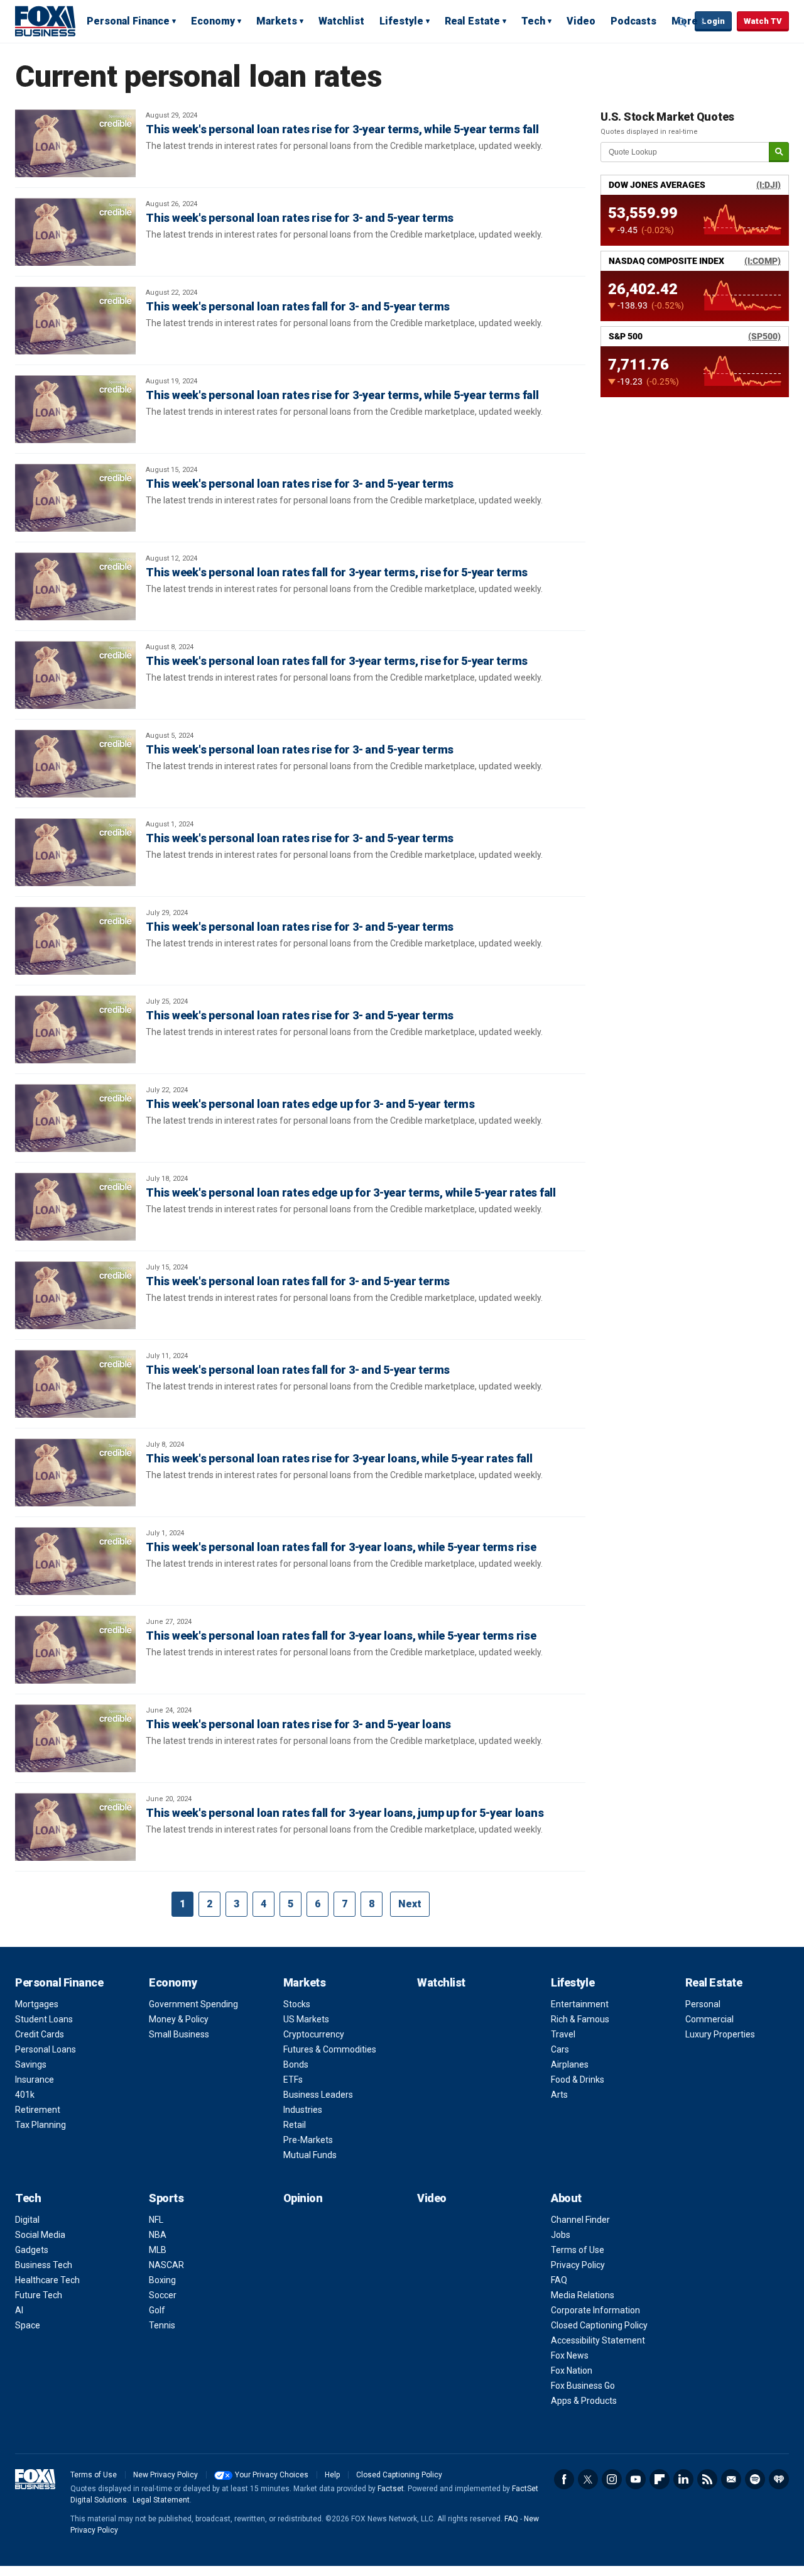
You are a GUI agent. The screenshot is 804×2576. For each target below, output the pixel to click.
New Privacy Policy (166, 2475)
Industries (303, 2110)
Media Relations (583, 2295)
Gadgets (32, 2250)
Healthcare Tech (47, 2280)
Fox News (570, 2355)
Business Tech (44, 2265)
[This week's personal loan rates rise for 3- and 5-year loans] (75, 1738)
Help (332, 2475)
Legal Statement (161, 2500)
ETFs (293, 2080)
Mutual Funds (310, 2155)
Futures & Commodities (330, 2049)
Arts (559, 2095)
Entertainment (580, 2004)
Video (581, 21)
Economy (213, 21)
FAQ (559, 2280)
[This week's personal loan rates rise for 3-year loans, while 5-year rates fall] (75, 1472)
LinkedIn (683, 2479)
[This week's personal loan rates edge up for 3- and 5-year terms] (75, 1118)
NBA (158, 2235)
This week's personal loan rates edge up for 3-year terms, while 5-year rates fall (351, 1192)
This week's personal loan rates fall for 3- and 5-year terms (298, 306)
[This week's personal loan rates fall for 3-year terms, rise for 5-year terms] (75, 586)
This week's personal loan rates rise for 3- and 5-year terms (300, 218)
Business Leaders (318, 2095)
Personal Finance (128, 21)
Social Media (40, 2235)
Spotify (755, 2479)
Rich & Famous (580, 2019)
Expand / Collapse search (682, 22)
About (566, 2198)
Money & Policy (179, 2019)
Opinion (303, 2198)
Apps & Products (584, 2401)
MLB (158, 2250)
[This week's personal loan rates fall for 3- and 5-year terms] (75, 321)
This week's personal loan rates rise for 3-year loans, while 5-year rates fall (339, 1458)
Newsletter (731, 2479)
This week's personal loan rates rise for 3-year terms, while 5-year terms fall (342, 129)
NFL (156, 2220)
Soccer (163, 2295)
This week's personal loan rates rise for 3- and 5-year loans (298, 1724)
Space (28, 2325)
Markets (277, 21)
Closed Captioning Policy (599, 2325)
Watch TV (763, 21)
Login (713, 21)
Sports (166, 2198)
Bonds (296, 2064)
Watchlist (341, 21)
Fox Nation (572, 2370)
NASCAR (166, 2265)
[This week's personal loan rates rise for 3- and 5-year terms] (75, 232)
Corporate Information (595, 2310)
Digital (27, 2220)
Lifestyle (401, 21)
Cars (560, 2049)
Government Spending (193, 2004)
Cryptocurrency (314, 2034)
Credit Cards (40, 2034)
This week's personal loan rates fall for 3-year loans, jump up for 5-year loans (345, 1813)
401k (25, 2095)
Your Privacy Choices (272, 2475)
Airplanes (570, 2064)
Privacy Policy (578, 2265)
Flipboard (660, 2479)
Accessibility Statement (598, 2340)
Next (410, 1904)
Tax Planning (41, 2125)
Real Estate (472, 21)
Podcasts (633, 21)
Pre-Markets (308, 2140)
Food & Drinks (578, 2080)
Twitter (588, 2479)
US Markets (306, 2019)
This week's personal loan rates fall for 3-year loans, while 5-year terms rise (341, 1547)
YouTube (636, 2479)
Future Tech (39, 2295)
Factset (391, 2489)
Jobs (561, 2235)
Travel (563, 2034)
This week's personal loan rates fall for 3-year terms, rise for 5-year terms (337, 572)
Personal (703, 2004)
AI (19, 2310)
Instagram (612, 2479)
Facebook (564, 2479)
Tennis (162, 2325)
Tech (533, 21)
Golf (157, 2310)
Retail (295, 2125)
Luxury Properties (720, 2034)
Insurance (35, 2080)
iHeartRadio (779, 2479)
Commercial (709, 2019)
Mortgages (37, 2004)
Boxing (162, 2280)
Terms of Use (578, 2250)
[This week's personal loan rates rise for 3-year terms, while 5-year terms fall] (75, 143)
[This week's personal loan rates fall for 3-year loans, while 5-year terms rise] (75, 1561)
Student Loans (44, 2019)
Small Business (179, 2034)
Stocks (297, 2004)
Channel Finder (580, 2220)
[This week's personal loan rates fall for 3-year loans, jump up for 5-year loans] (75, 1827)
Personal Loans (46, 2049)
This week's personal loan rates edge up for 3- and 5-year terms (310, 1104)
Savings (31, 2064)
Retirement (38, 2110)
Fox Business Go (583, 2386)
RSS (707, 2479)
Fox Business (45, 21)
